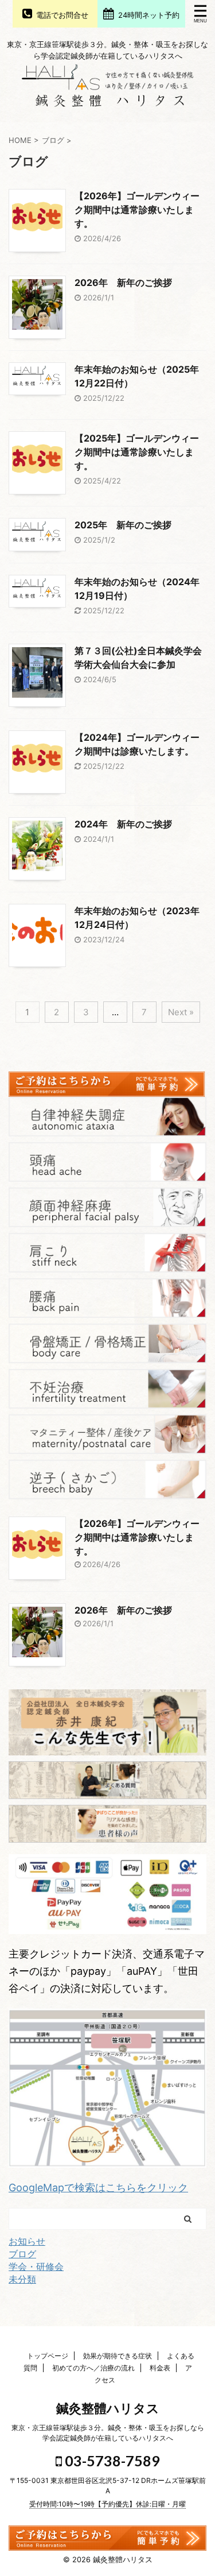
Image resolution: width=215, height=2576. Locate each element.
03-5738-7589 (111, 2461)
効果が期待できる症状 (118, 2356)
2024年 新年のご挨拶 (123, 824)
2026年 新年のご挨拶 (123, 283)
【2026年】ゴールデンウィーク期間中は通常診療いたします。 (137, 210)
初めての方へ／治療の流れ (93, 2368)
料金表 (160, 2368)
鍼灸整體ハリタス (108, 2408)
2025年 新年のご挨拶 (123, 525)
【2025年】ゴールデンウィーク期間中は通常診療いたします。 (137, 452)
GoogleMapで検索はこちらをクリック (98, 2188)
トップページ (48, 2356)
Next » (181, 1012)
